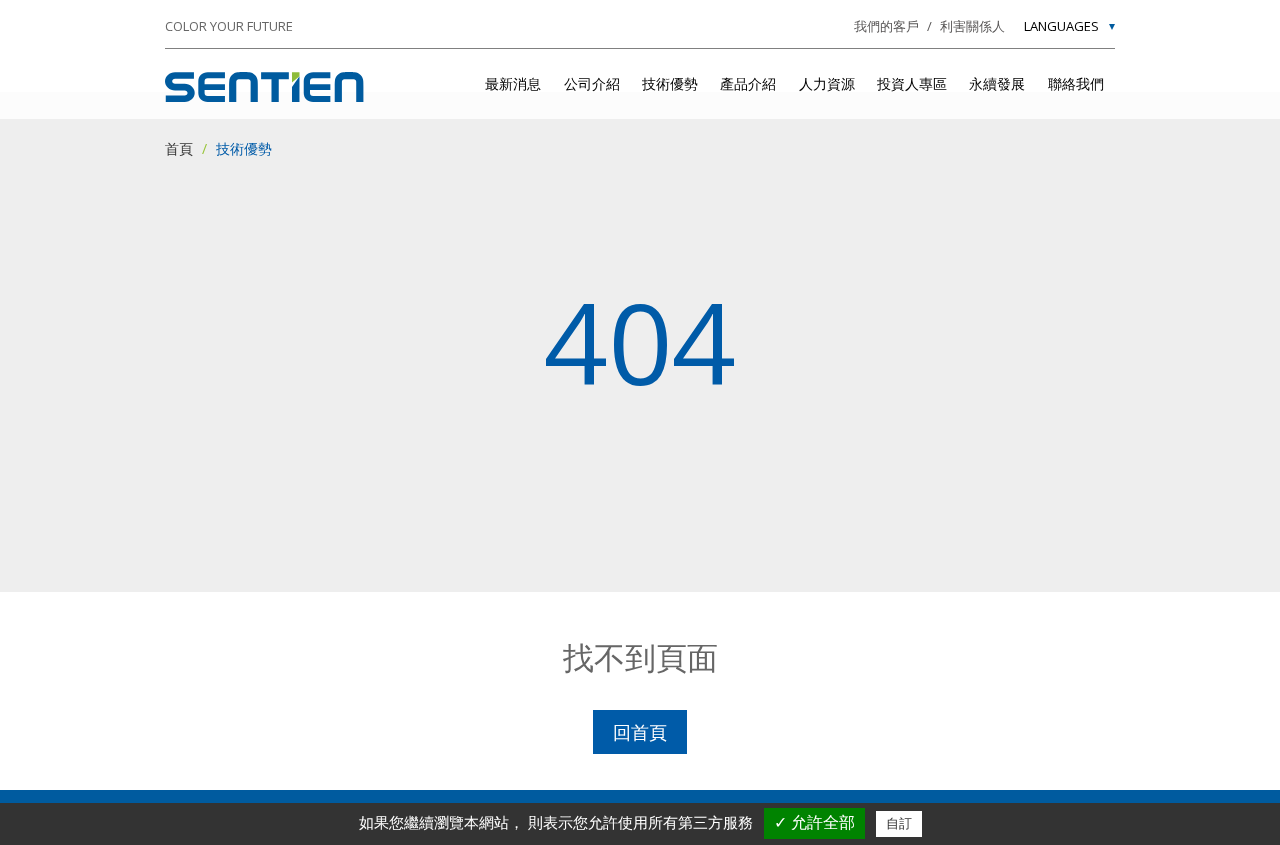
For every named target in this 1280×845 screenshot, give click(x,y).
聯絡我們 (1076, 83)
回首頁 (640, 732)
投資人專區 (912, 83)
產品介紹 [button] (748, 83)
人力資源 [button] (827, 83)
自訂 (899, 823)
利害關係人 (972, 26)
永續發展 (997, 83)
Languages (1061, 27)
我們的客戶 (886, 26)
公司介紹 (592, 83)
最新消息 (513, 83)
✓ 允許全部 (814, 822)
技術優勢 (670, 83)
